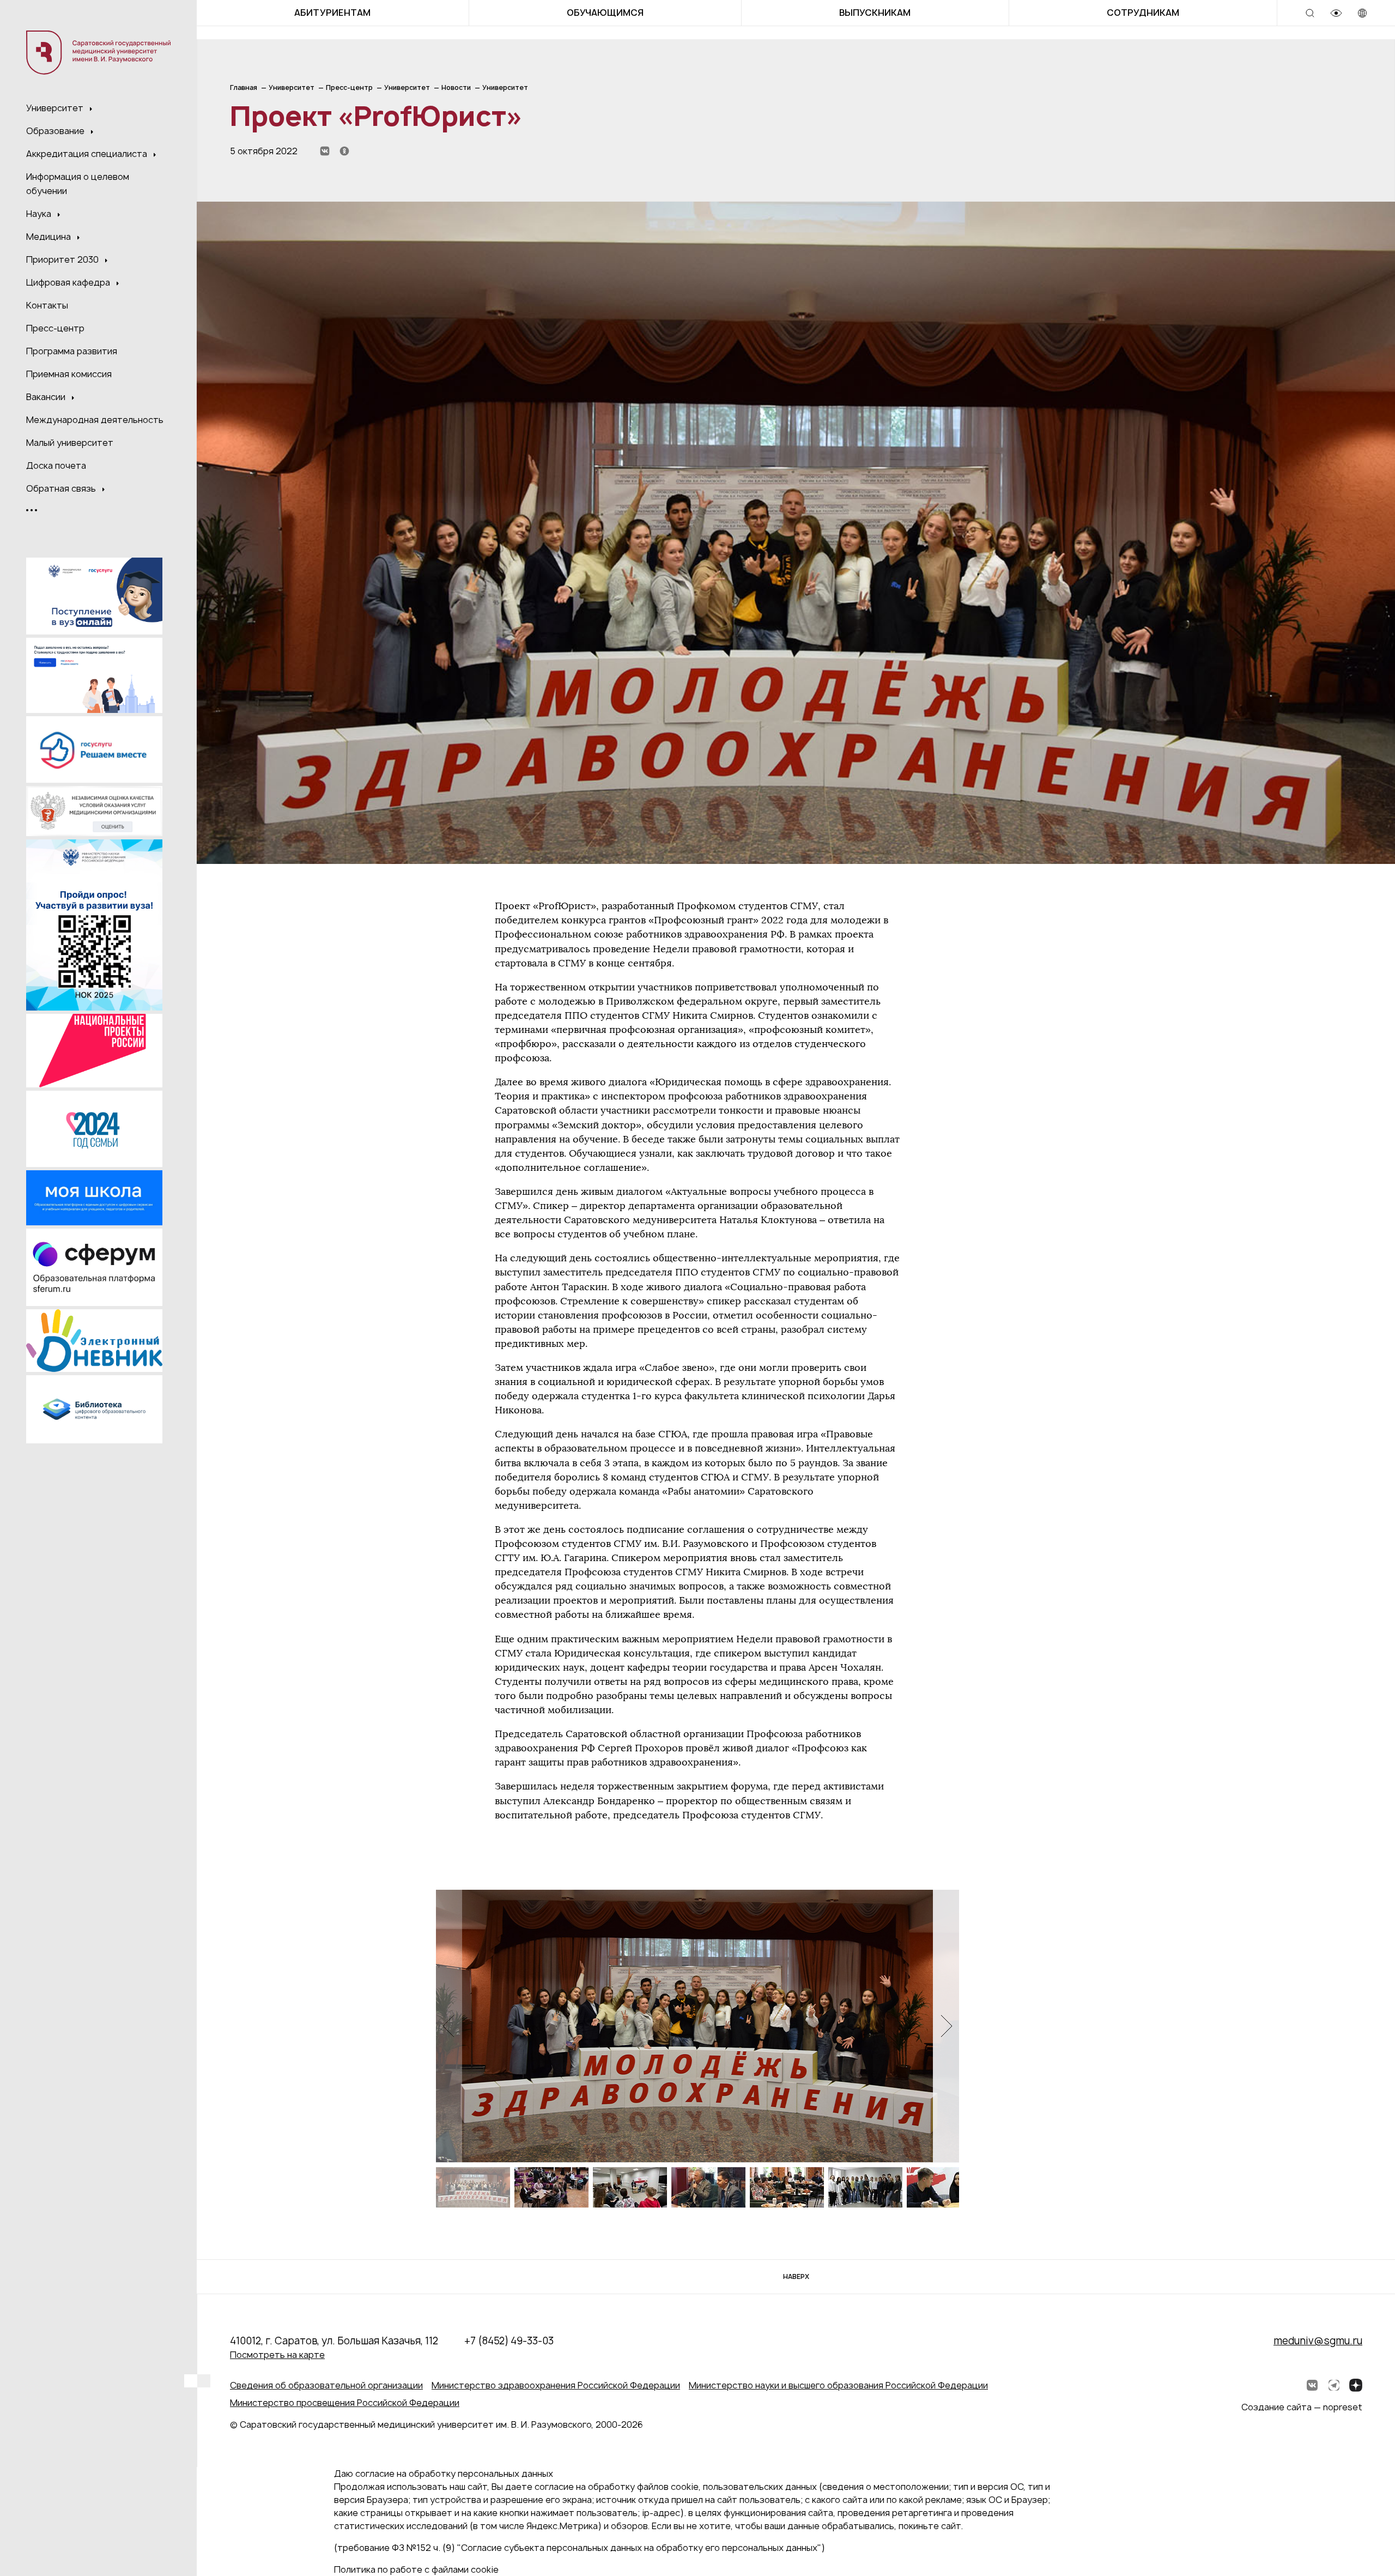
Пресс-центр (55, 328)
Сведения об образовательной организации (326, 2385)
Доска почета (56, 465)
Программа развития (72, 351)
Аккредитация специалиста (88, 154)
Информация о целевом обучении (78, 184)
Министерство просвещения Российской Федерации (345, 2403)
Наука (40, 214)
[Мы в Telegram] (1334, 2385)
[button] (946, 2026)
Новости (456, 87)
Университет (56, 108)
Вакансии (47, 397)
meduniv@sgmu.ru (1318, 2341)
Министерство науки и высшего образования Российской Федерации (838, 2385)
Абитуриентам (332, 13)
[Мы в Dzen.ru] (1356, 2385)
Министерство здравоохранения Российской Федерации (556, 2385)
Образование (56, 131)
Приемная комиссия (69, 374)
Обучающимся (605, 13)
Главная (244, 87)
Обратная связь (62, 488)
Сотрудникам (1143, 13)
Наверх (796, 2276)
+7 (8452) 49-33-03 (509, 2341)
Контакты (47, 305)
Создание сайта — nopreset (1302, 2407)
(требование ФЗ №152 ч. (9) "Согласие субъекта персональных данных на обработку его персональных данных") (580, 2548)
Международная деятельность (95, 420)
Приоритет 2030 (63, 259)
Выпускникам (875, 13)
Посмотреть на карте (277, 2355)
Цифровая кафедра (69, 282)
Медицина (50, 237)
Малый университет (70, 443)
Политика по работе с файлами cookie (416, 2569)
